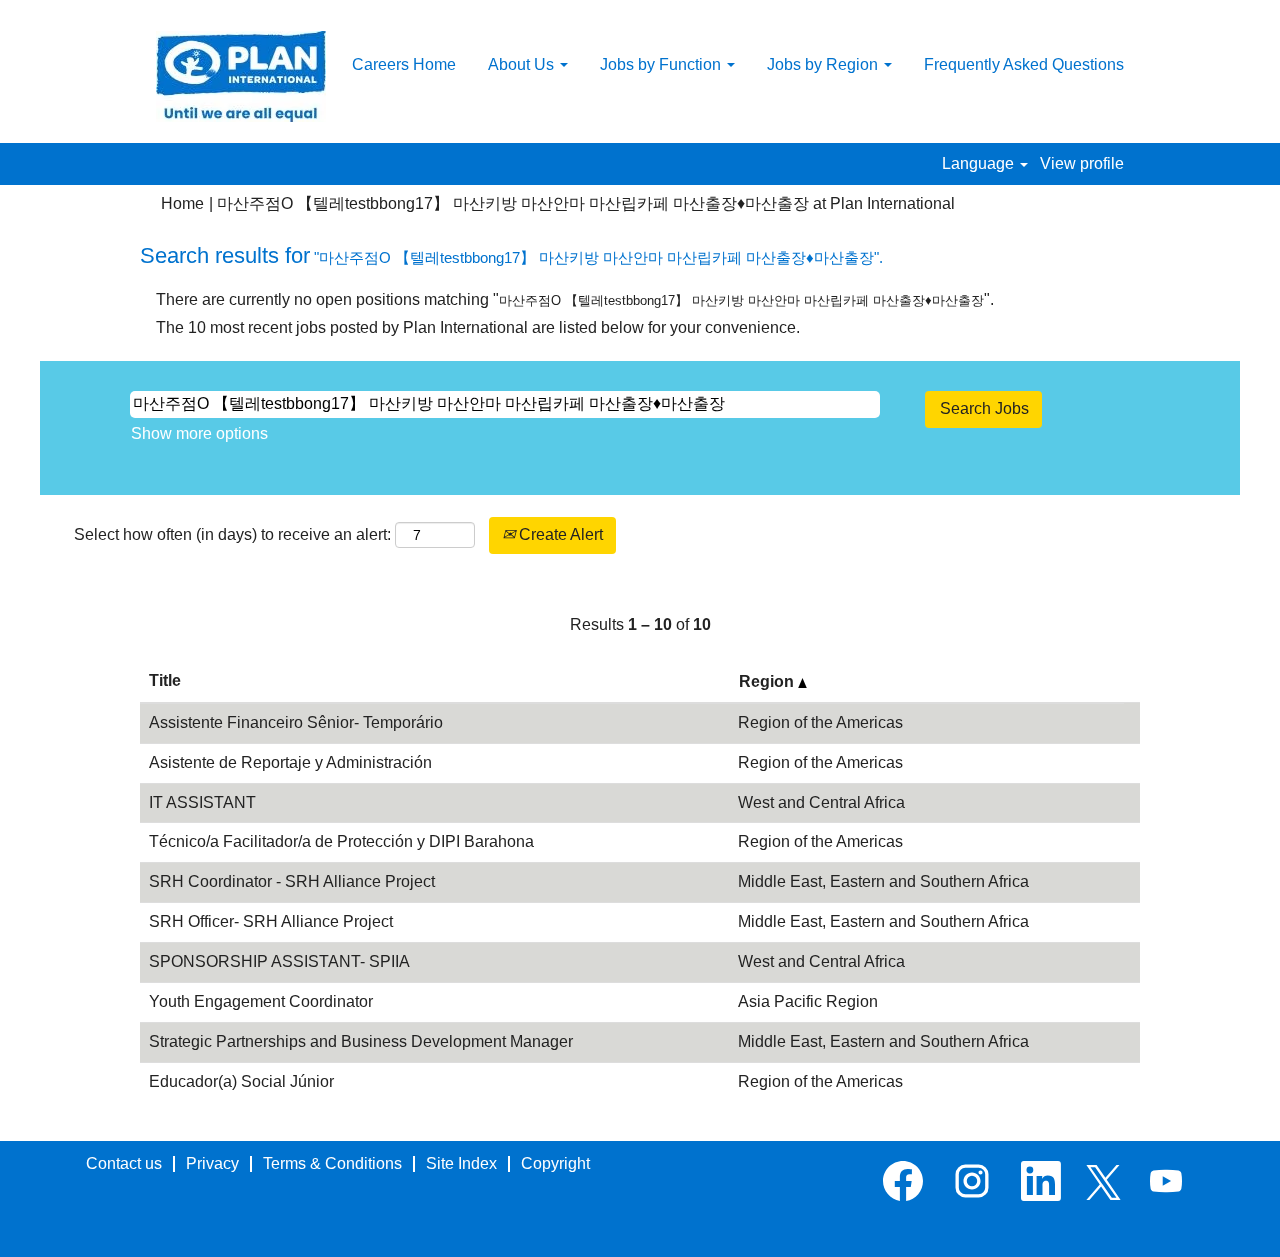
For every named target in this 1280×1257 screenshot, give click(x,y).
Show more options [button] (199, 433)
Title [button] (165, 680)
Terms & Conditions (332, 1163)
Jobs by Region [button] (824, 64)
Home (182, 203)
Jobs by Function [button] (662, 64)
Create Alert (559, 534)
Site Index (461, 1163)
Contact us (124, 1163)
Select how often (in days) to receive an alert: (232, 534)
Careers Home (404, 64)
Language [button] (980, 163)
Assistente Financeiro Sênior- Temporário (296, 722)
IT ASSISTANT (202, 802)
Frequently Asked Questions (1024, 64)
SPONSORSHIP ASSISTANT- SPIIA (279, 961)
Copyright (555, 1163)
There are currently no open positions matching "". (575, 299)
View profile (1082, 163)
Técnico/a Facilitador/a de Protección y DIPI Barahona (341, 841)
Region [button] (768, 681)
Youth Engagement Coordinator (261, 1001)
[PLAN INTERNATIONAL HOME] (241, 76)
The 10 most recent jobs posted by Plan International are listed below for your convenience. (478, 327)
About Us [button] (523, 64)
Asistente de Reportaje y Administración (290, 762)
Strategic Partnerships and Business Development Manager (361, 1041)
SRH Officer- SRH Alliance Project (271, 921)
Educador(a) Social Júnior (241, 1081)
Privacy (212, 1163)
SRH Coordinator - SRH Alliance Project (292, 881)
